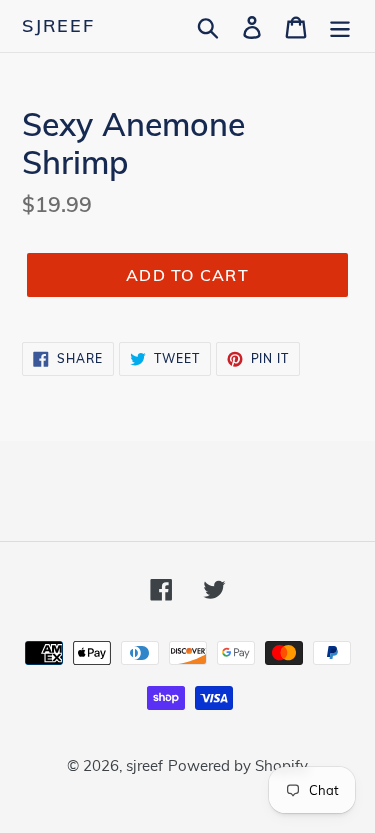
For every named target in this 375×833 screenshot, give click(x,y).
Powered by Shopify (238, 765)
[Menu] (340, 25)
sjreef (58, 26)
